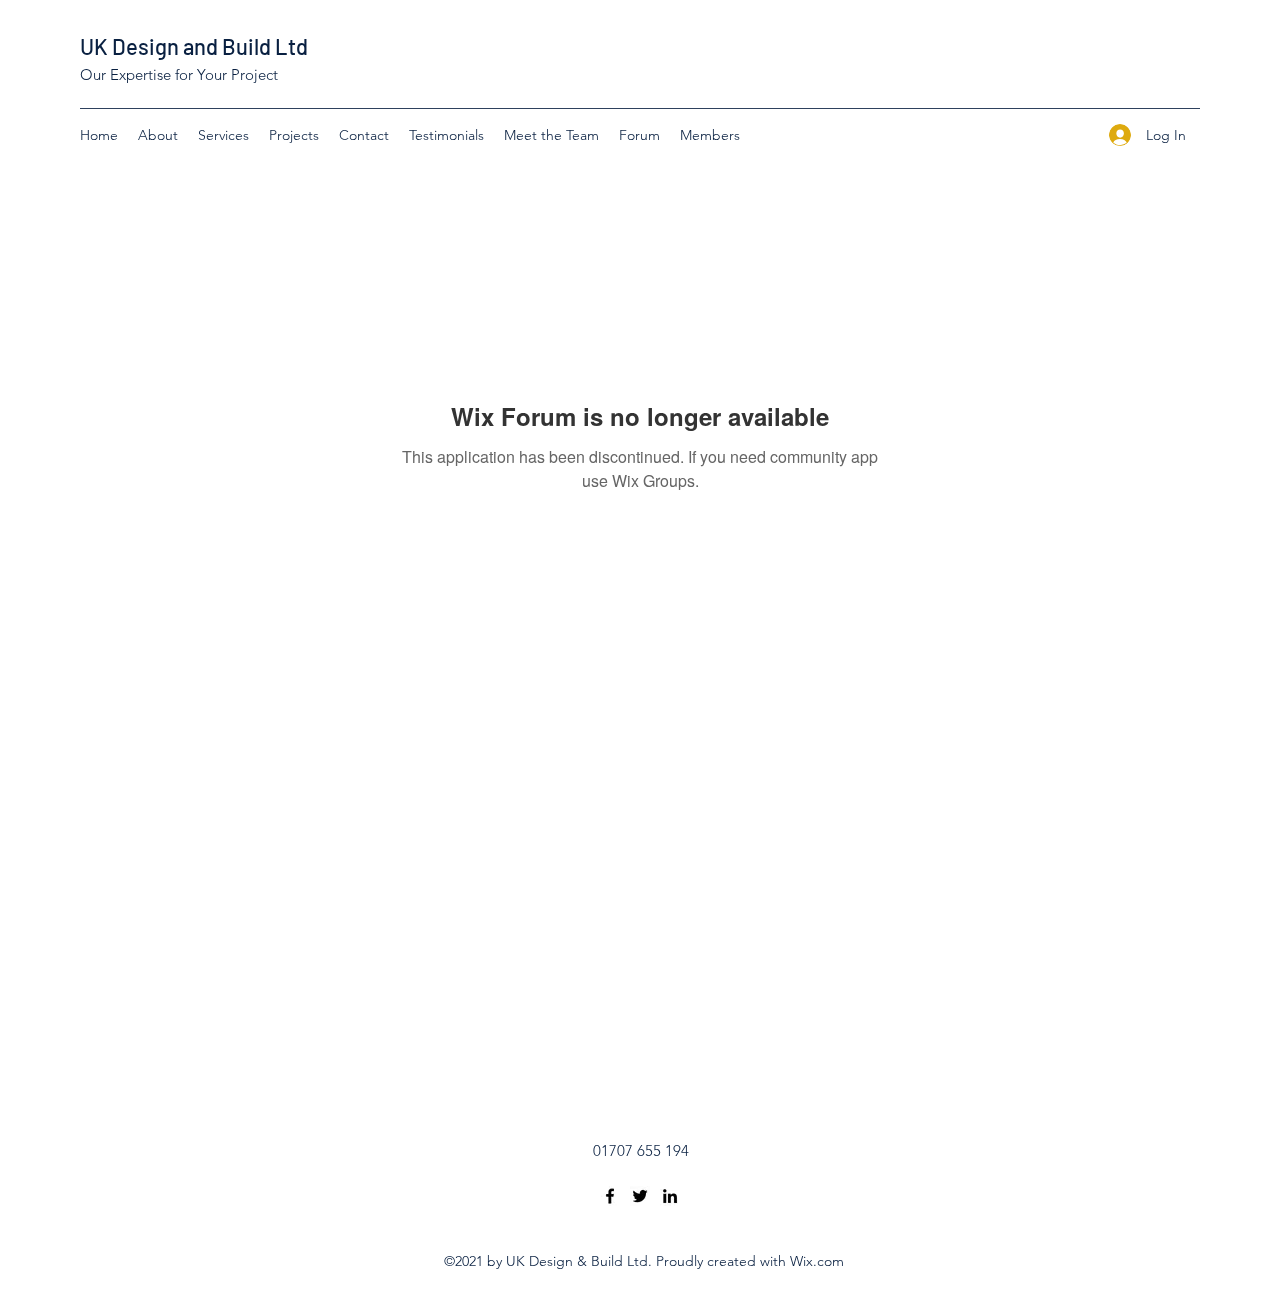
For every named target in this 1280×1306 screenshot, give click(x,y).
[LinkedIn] (670, 1196)
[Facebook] (610, 1196)
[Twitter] (640, 1196)
